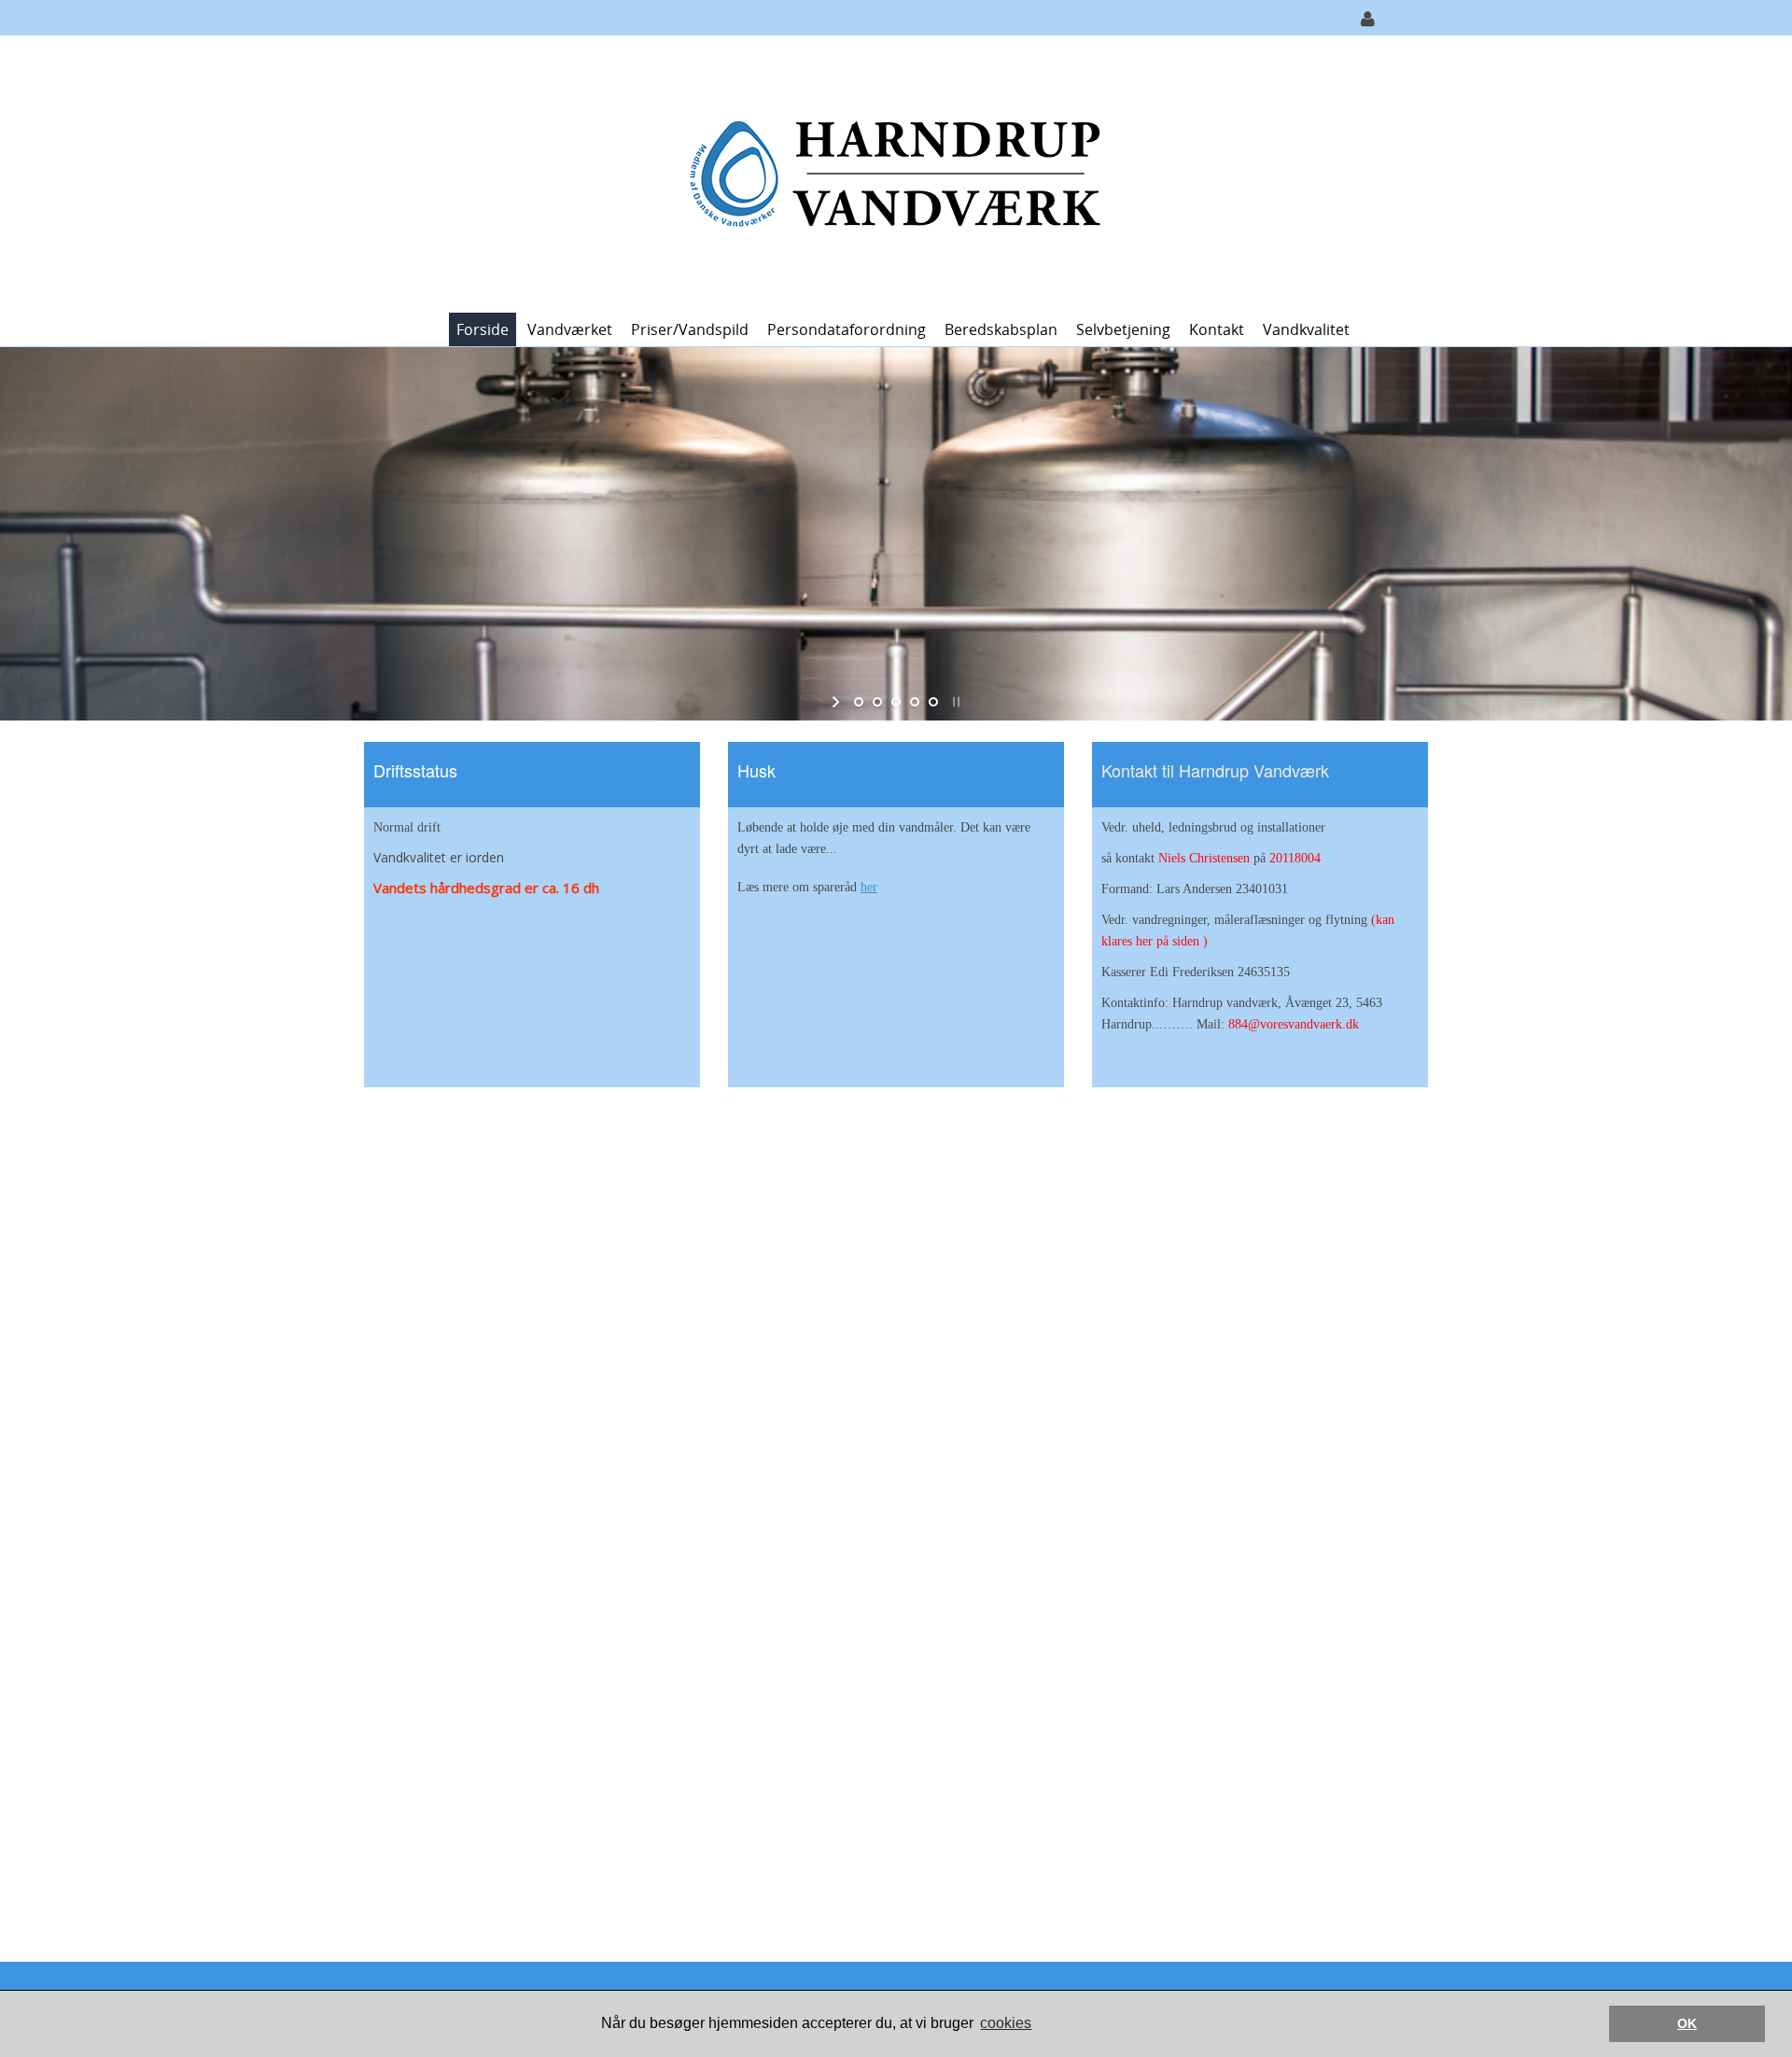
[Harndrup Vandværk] (889, 172)
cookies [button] (1006, 2023)
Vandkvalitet (1306, 329)
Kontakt (1217, 329)
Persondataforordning (847, 329)
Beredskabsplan (1001, 329)
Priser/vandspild (690, 329)
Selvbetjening (1123, 329)
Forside (483, 329)
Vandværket (570, 329)
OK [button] (1687, 2023)
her (869, 887)
